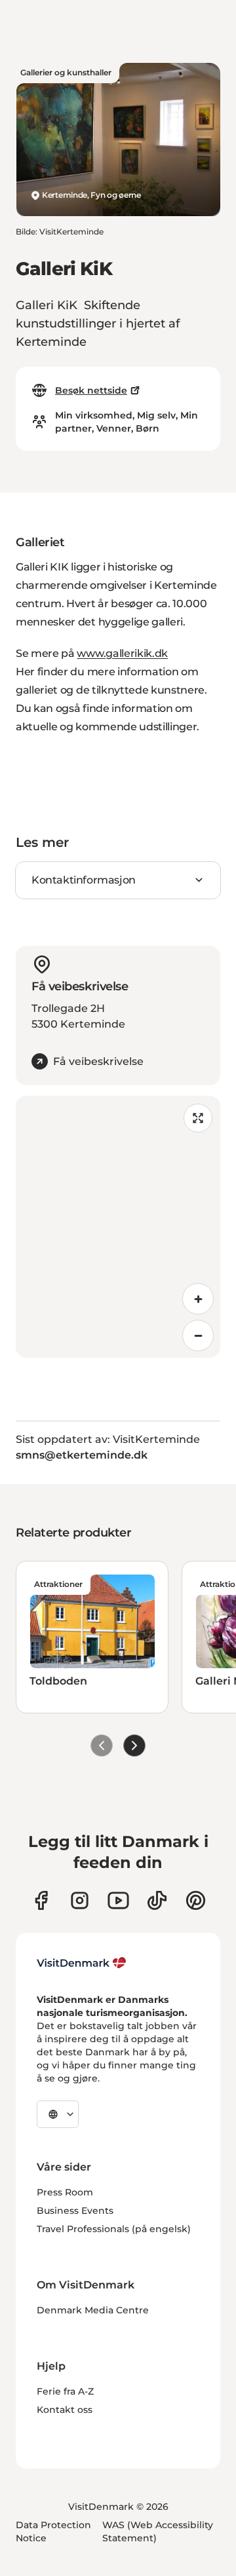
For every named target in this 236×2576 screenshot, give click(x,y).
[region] (118, 1227)
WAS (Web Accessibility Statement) (158, 2531)
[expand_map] (198, 1118)
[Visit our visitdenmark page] (118, 1900)
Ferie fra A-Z (65, 2391)
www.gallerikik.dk (122, 653)
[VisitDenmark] (82, 1963)
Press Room (65, 2192)
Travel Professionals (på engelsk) (114, 2229)
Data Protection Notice (53, 2531)
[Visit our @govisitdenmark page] (157, 1900)
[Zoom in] (198, 1299)
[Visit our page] (80, 1900)
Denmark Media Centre (93, 2310)
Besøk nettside (91, 390)
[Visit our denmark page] (41, 1900)
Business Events (75, 2211)
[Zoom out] (198, 1335)
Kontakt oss (65, 2410)
